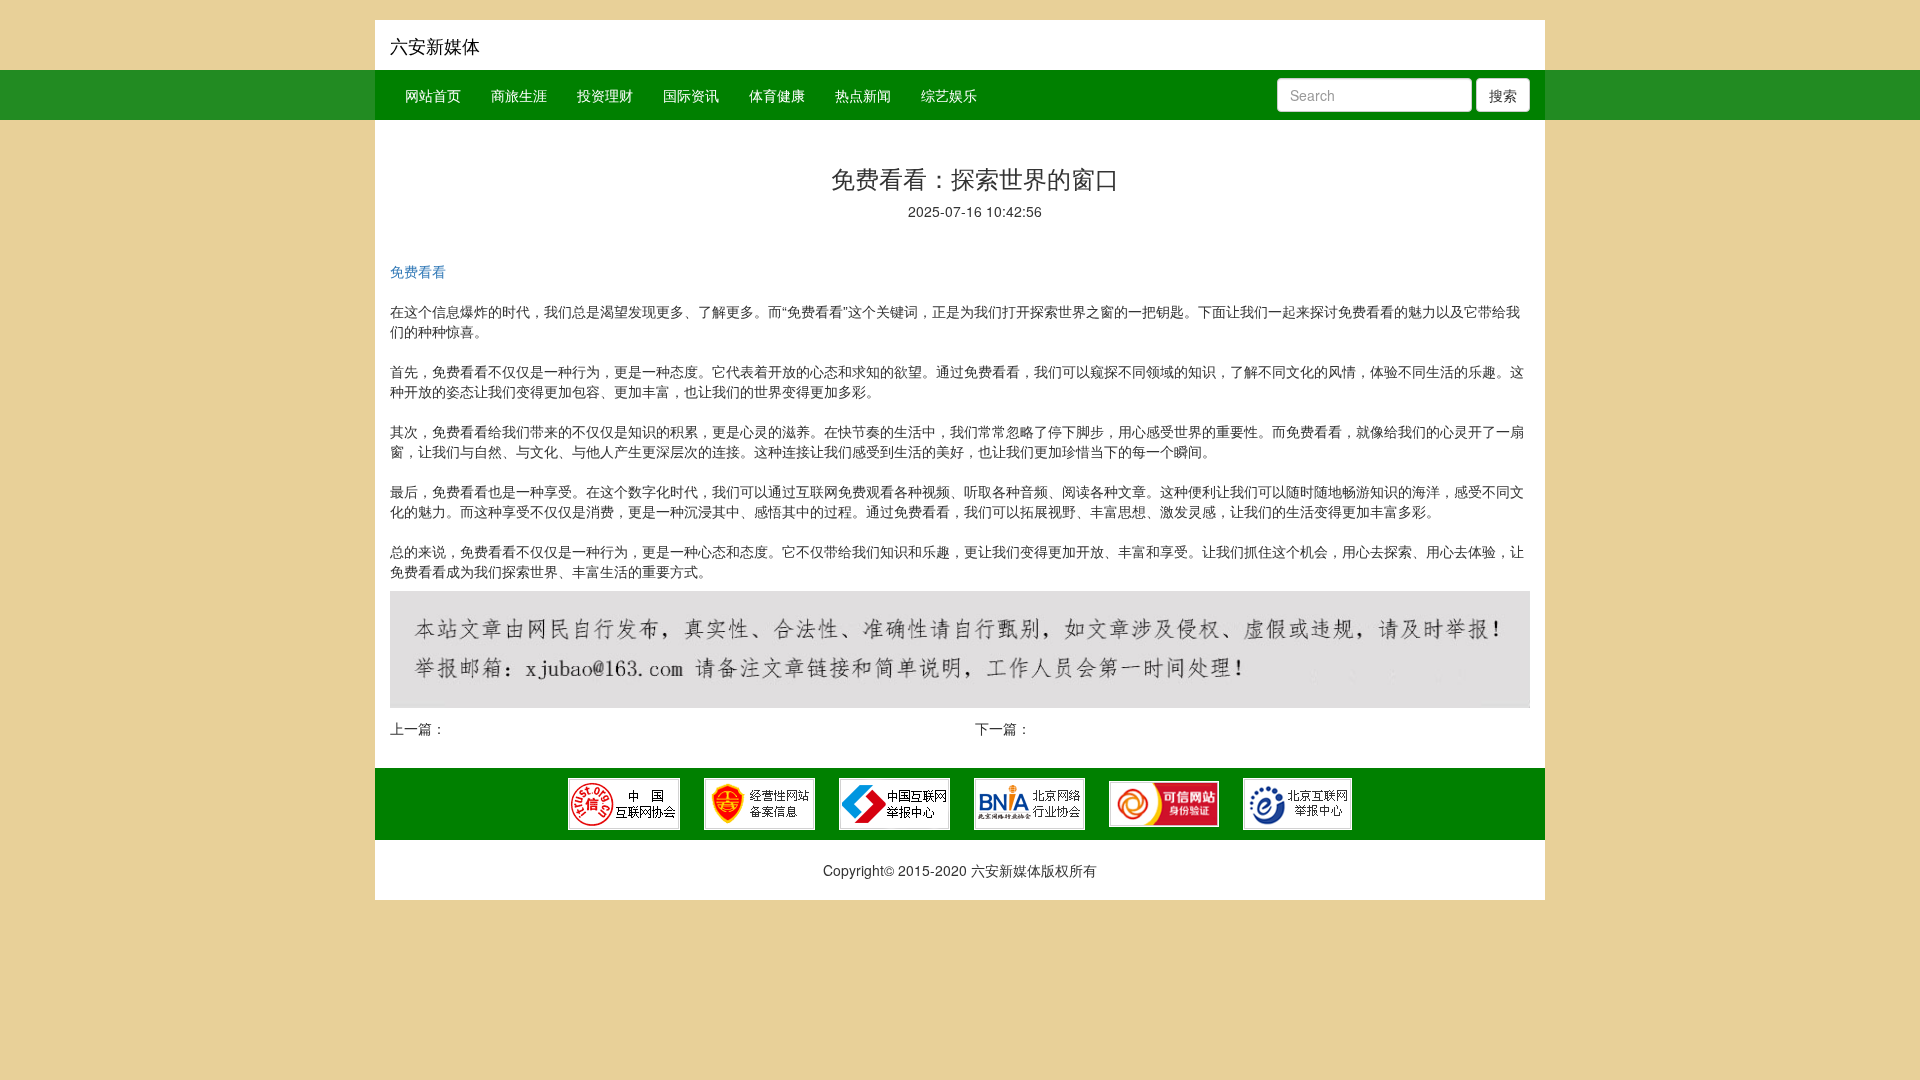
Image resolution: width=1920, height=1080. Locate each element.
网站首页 (433, 95)
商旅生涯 (519, 95)
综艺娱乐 (949, 95)
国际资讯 (691, 95)
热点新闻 (863, 95)
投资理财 (605, 95)
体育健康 (777, 95)
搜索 (1503, 95)
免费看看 (418, 271)
